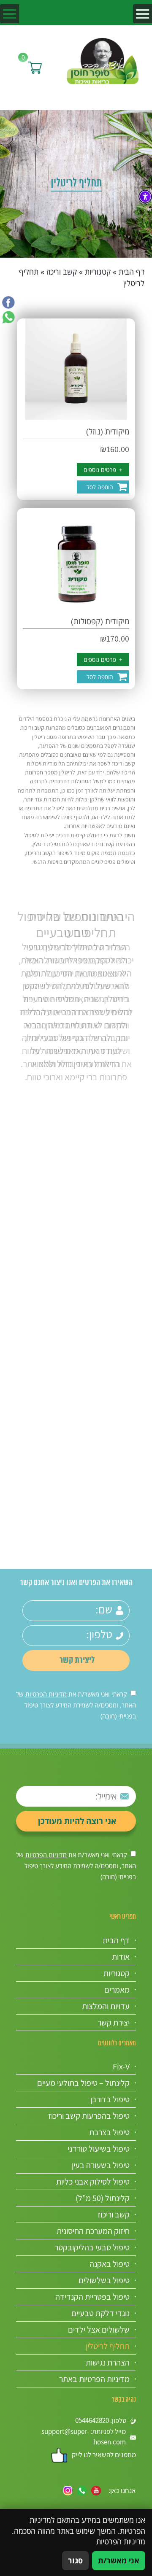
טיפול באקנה (110, 2264)
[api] (8, 317)
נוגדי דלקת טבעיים (100, 2313)
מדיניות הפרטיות (46, 1694)
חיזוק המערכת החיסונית (93, 2231)
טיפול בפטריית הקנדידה (92, 2297)
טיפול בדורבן (110, 2099)
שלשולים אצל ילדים (99, 2330)
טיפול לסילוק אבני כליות (93, 2182)
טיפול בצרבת (109, 2132)
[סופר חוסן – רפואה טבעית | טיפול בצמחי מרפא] (103, 60)
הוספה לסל (100, 487)
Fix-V (121, 2066)
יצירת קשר (114, 2023)
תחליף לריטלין (108, 2346)
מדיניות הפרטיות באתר (94, 2379)
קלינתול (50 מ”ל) (103, 2198)
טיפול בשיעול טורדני (99, 2149)
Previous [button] (136, 1087)
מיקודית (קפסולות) (100, 621)
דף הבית (132, 272)
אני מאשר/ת (119, 2560)
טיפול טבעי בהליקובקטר (92, 2247)
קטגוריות (98, 272)
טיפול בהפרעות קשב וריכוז (89, 2116)
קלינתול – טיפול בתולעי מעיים (83, 2083)
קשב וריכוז (62, 272)
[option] (76, 996)
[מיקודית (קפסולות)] (76, 559)
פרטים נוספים (103, 470)
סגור (75, 2560)
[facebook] (8, 302)
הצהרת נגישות (108, 2363)
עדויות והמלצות (106, 2006)
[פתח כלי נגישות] (145, 197)
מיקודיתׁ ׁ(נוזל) (108, 431)
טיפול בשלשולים (104, 2280)
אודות (121, 1957)
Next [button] (16, 1087)
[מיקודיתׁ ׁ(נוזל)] (76, 369)
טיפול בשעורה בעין (101, 2165)
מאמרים (117, 1990)
